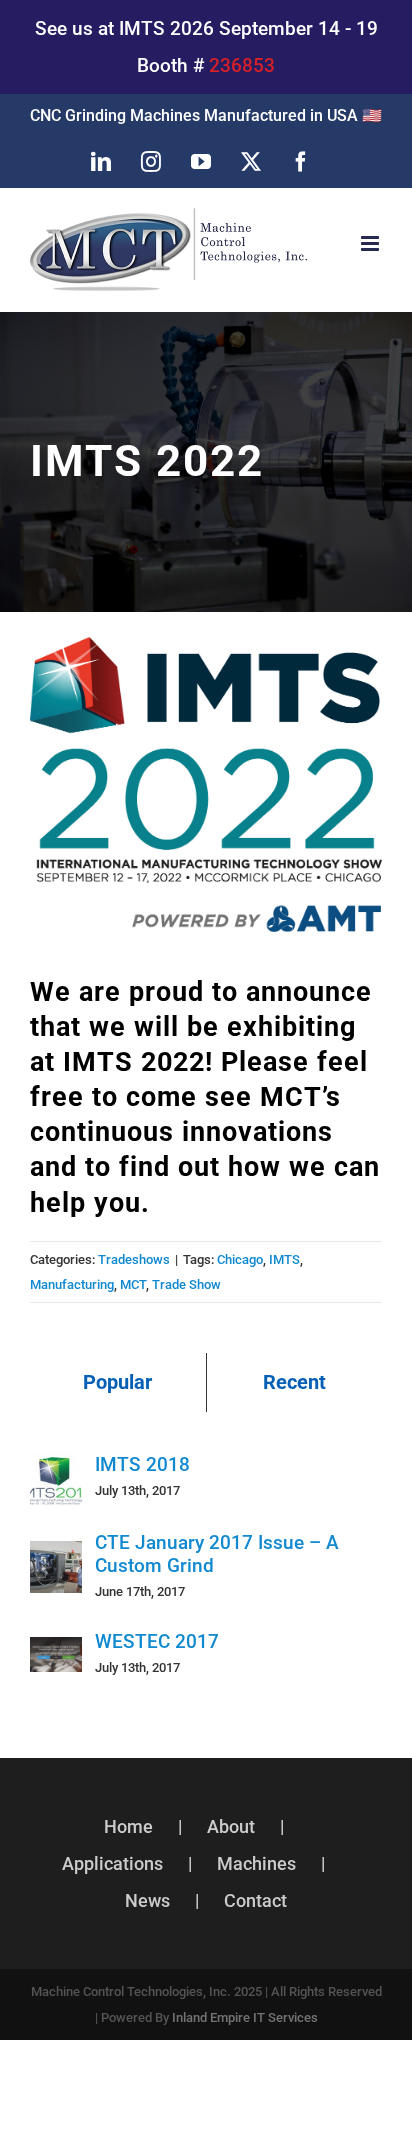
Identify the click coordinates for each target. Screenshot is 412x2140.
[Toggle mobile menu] (371, 243)
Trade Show (186, 1284)
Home (128, 1826)
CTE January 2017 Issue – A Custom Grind (217, 1554)
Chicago (240, 1259)
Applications (112, 1863)
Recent (294, 1382)
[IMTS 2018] (56, 1471)
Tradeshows (134, 1259)
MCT (133, 1284)
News (147, 1900)
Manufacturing (72, 1284)
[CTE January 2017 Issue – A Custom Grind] (56, 1559)
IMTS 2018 (142, 1464)
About (231, 1826)
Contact (255, 1900)
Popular (117, 1382)
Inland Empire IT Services (245, 2017)
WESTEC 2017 (157, 1641)
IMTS (284, 1259)
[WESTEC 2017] (56, 1655)
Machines (256, 1863)
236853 (242, 65)
